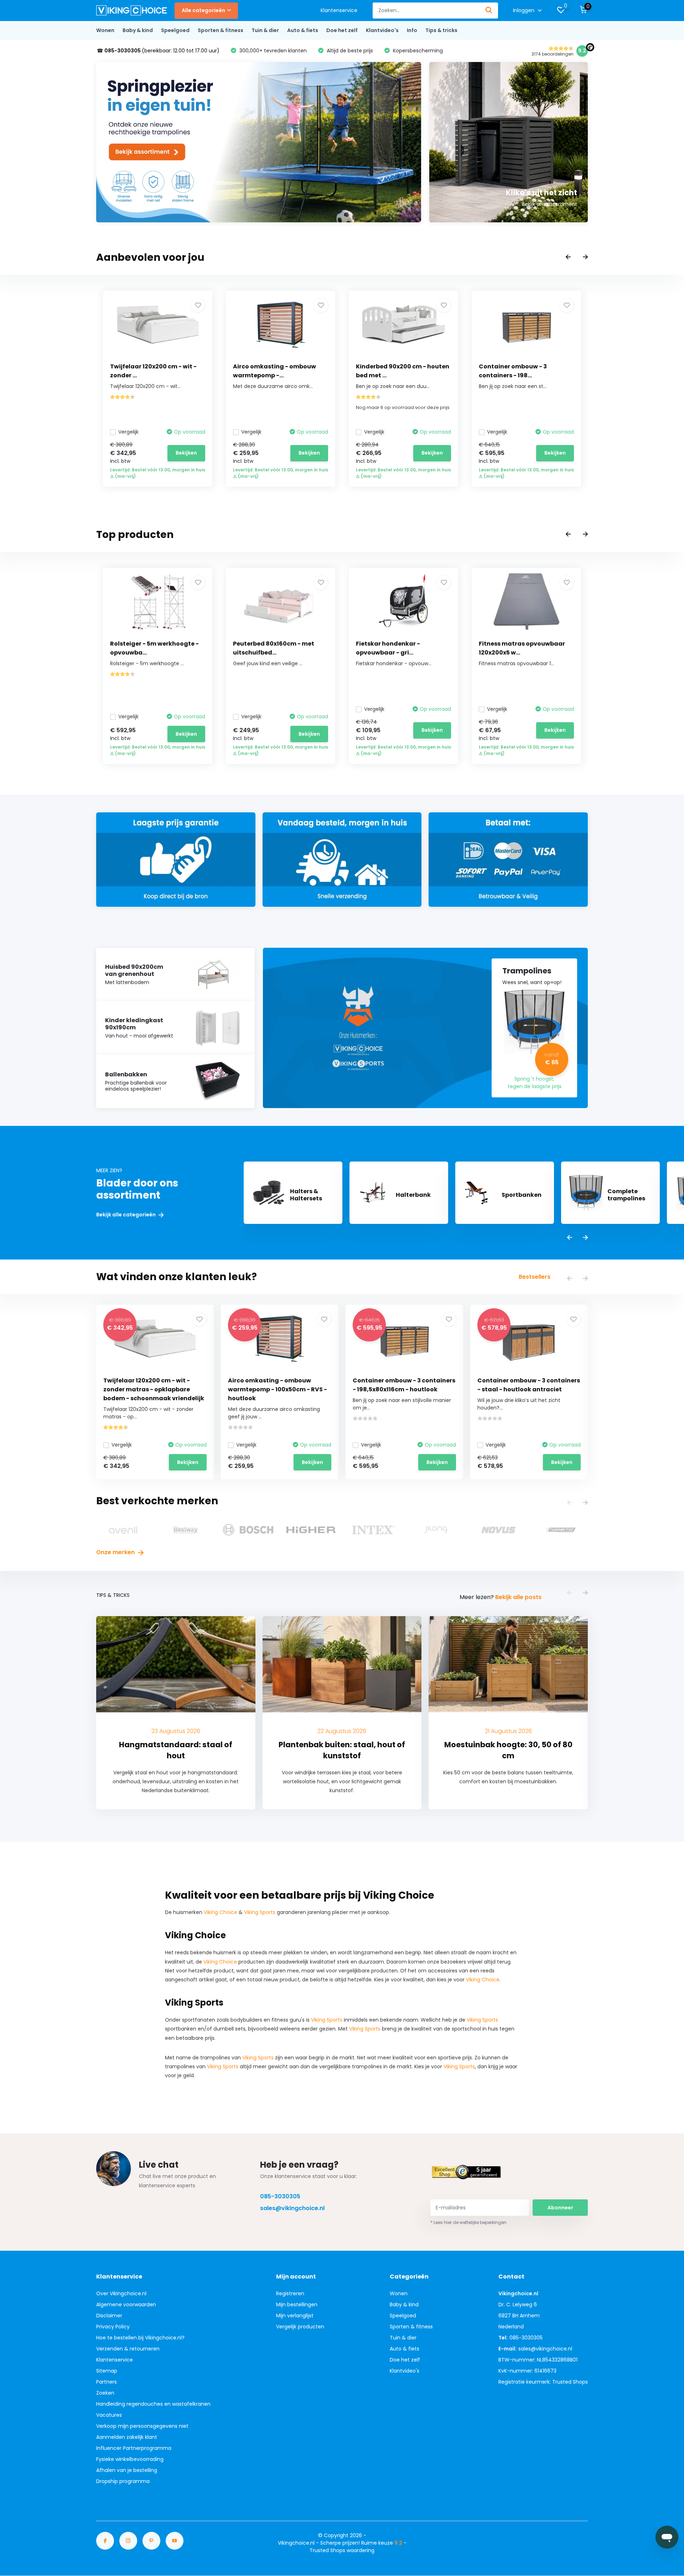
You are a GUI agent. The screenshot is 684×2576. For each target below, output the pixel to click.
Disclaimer (109, 2316)
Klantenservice (339, 10)
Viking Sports (260, 1912)
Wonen (105, 30)
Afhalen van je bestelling (127, 2470)
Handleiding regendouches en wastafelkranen (153, 2404)
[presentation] (568, 257)
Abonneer (560, 2208)
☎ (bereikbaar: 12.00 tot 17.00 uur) (158, 51)
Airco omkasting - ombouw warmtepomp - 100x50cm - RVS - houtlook (278, 1389)
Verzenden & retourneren (128, 2349)
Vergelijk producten (300, 2327)
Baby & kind (138, 30)
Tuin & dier (265, 30)
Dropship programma (123, 2481)
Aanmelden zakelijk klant (127, 2437)
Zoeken (105, 2393)
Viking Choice (221, 1912)
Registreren (290, 2293)
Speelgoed (175, 30)
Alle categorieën (203, 10)
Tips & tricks (441, 30)
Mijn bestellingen (297, 2305)
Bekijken (186, 453)
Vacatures (109, 2415)
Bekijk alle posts (518, 1597)
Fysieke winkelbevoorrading (130, 2459)
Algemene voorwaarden (126, 2305)
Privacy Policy (113, 2327)
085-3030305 (280, 2196)
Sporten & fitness (221, 30)
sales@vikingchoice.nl (292, 2208)
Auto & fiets (303, 30)
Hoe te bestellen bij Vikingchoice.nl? (140, 2338)
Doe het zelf (342, 30)
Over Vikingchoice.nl (121, 2293)
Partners (107, 2382)
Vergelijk (128, 432)
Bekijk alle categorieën (126, 1215)
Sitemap (107, 2371)
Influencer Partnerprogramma (134, 2448)
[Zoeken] (489, 11)
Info (412, 30)
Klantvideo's (382, 30)
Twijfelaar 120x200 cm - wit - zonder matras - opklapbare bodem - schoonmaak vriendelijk (154, 1389)
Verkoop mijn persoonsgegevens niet (142, 2426)
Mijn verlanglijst (295, 2316)
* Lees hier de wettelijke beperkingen (468, 2222)
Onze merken (116, 1552)
